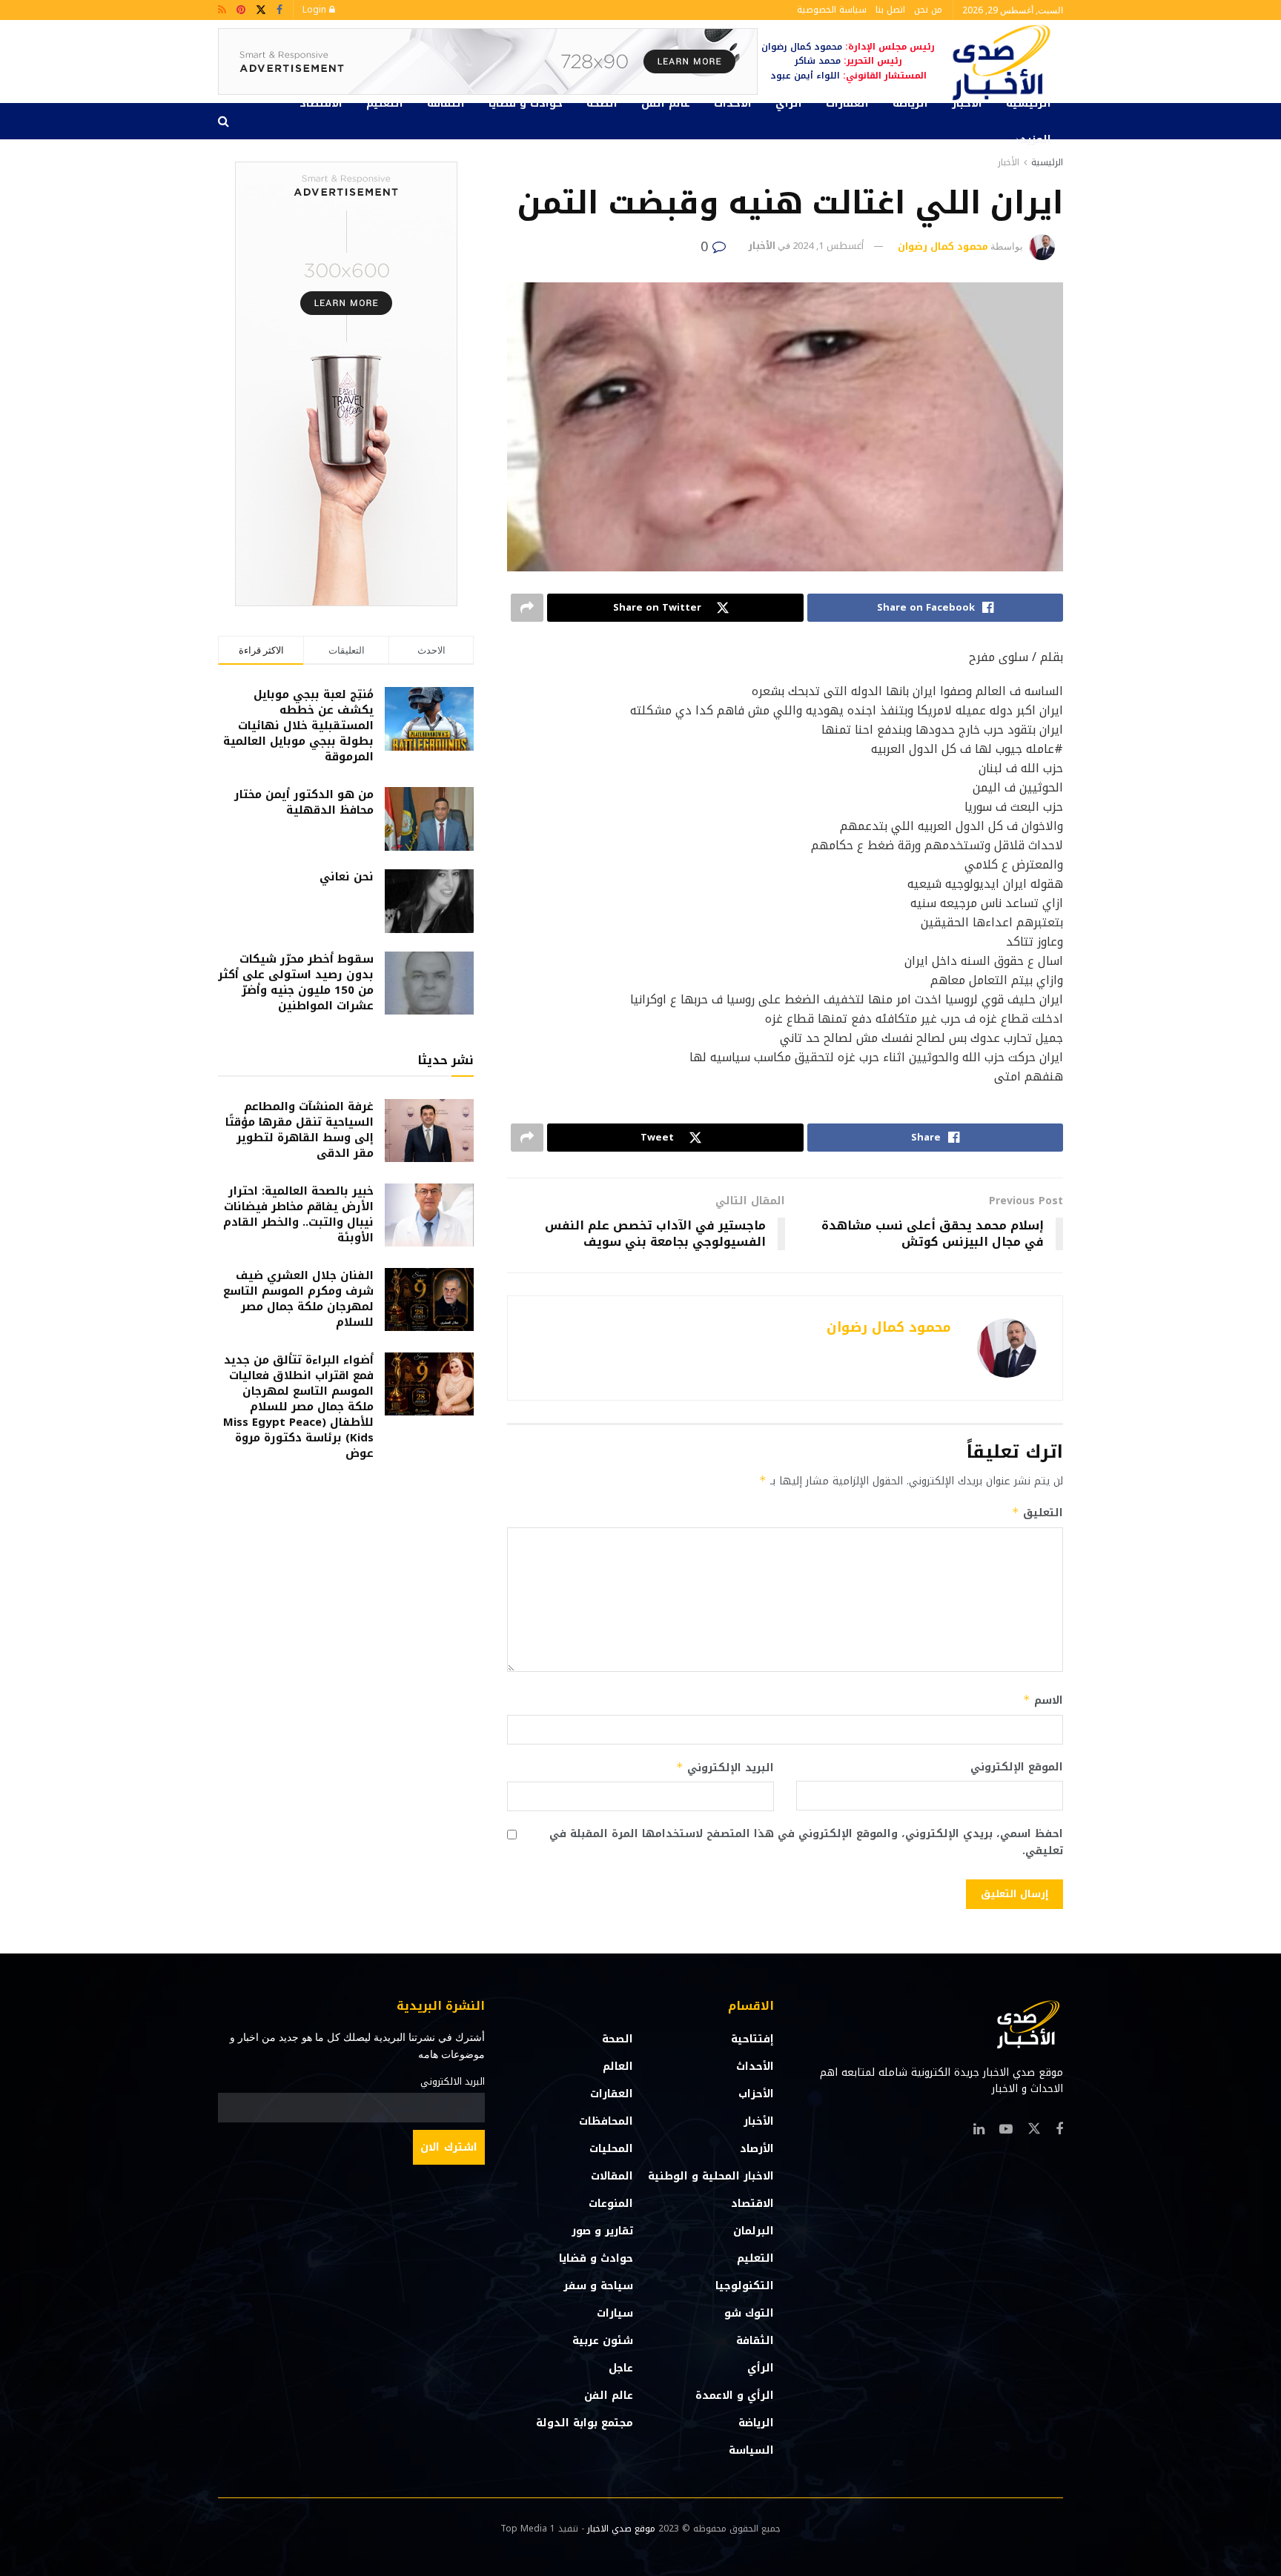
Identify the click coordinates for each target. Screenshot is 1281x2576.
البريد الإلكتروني (725, 1768)
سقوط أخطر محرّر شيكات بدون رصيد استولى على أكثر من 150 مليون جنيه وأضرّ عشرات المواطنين (296, 982)
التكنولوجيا (745, 2286)
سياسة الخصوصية (832, 10)
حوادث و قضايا (526, 103)
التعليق (1037, 1513)
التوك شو (749, 2313)
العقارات (847, 103)
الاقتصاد (321, 103)
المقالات (612, 2176)
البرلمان (754, 2231)
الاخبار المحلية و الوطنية (711, 2176)
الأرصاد (757, 2149)
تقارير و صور (602, 2231)
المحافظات (606, 2121)
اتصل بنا (890, 10)
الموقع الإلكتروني (1017, 1767)
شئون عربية (603, 2341)
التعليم (385, 103)
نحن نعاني (347, 877)
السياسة (751, 2450)
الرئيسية (1029, 103)
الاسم (1043, 1700)
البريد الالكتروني (453, 2082)
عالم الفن (666, 103)
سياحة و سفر (598, 2286)
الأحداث (733, 103)
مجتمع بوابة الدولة (585, 2423)
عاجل (621, 2368)
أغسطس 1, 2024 (828, 246)
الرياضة (910, 103)
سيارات (615, 2313)
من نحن (928, 10)
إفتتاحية (752, 2039)
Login (316, 10)
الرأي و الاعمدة (735, 2396)
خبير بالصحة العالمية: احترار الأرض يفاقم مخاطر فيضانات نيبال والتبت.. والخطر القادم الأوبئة (298, 1214)
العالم (618, 2067)
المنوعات (611, 2204)
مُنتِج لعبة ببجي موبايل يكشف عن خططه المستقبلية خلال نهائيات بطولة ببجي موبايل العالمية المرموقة (298, 726)
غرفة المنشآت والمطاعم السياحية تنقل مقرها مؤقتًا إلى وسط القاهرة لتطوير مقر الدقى (299, 1130)
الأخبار (967, 103)
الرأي (789, 103)
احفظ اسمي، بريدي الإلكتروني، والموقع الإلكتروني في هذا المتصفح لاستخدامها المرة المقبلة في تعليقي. (806, 1843)
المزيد (1036, 140)
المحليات (611, 2149)
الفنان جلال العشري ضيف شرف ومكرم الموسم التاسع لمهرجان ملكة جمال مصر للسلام (298, 1299)
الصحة (602, 103)
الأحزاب (756, 2094)
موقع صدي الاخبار (621, 2529)
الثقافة (446, 103)
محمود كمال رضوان (943, 246)
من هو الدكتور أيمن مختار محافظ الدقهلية (304, 802)
